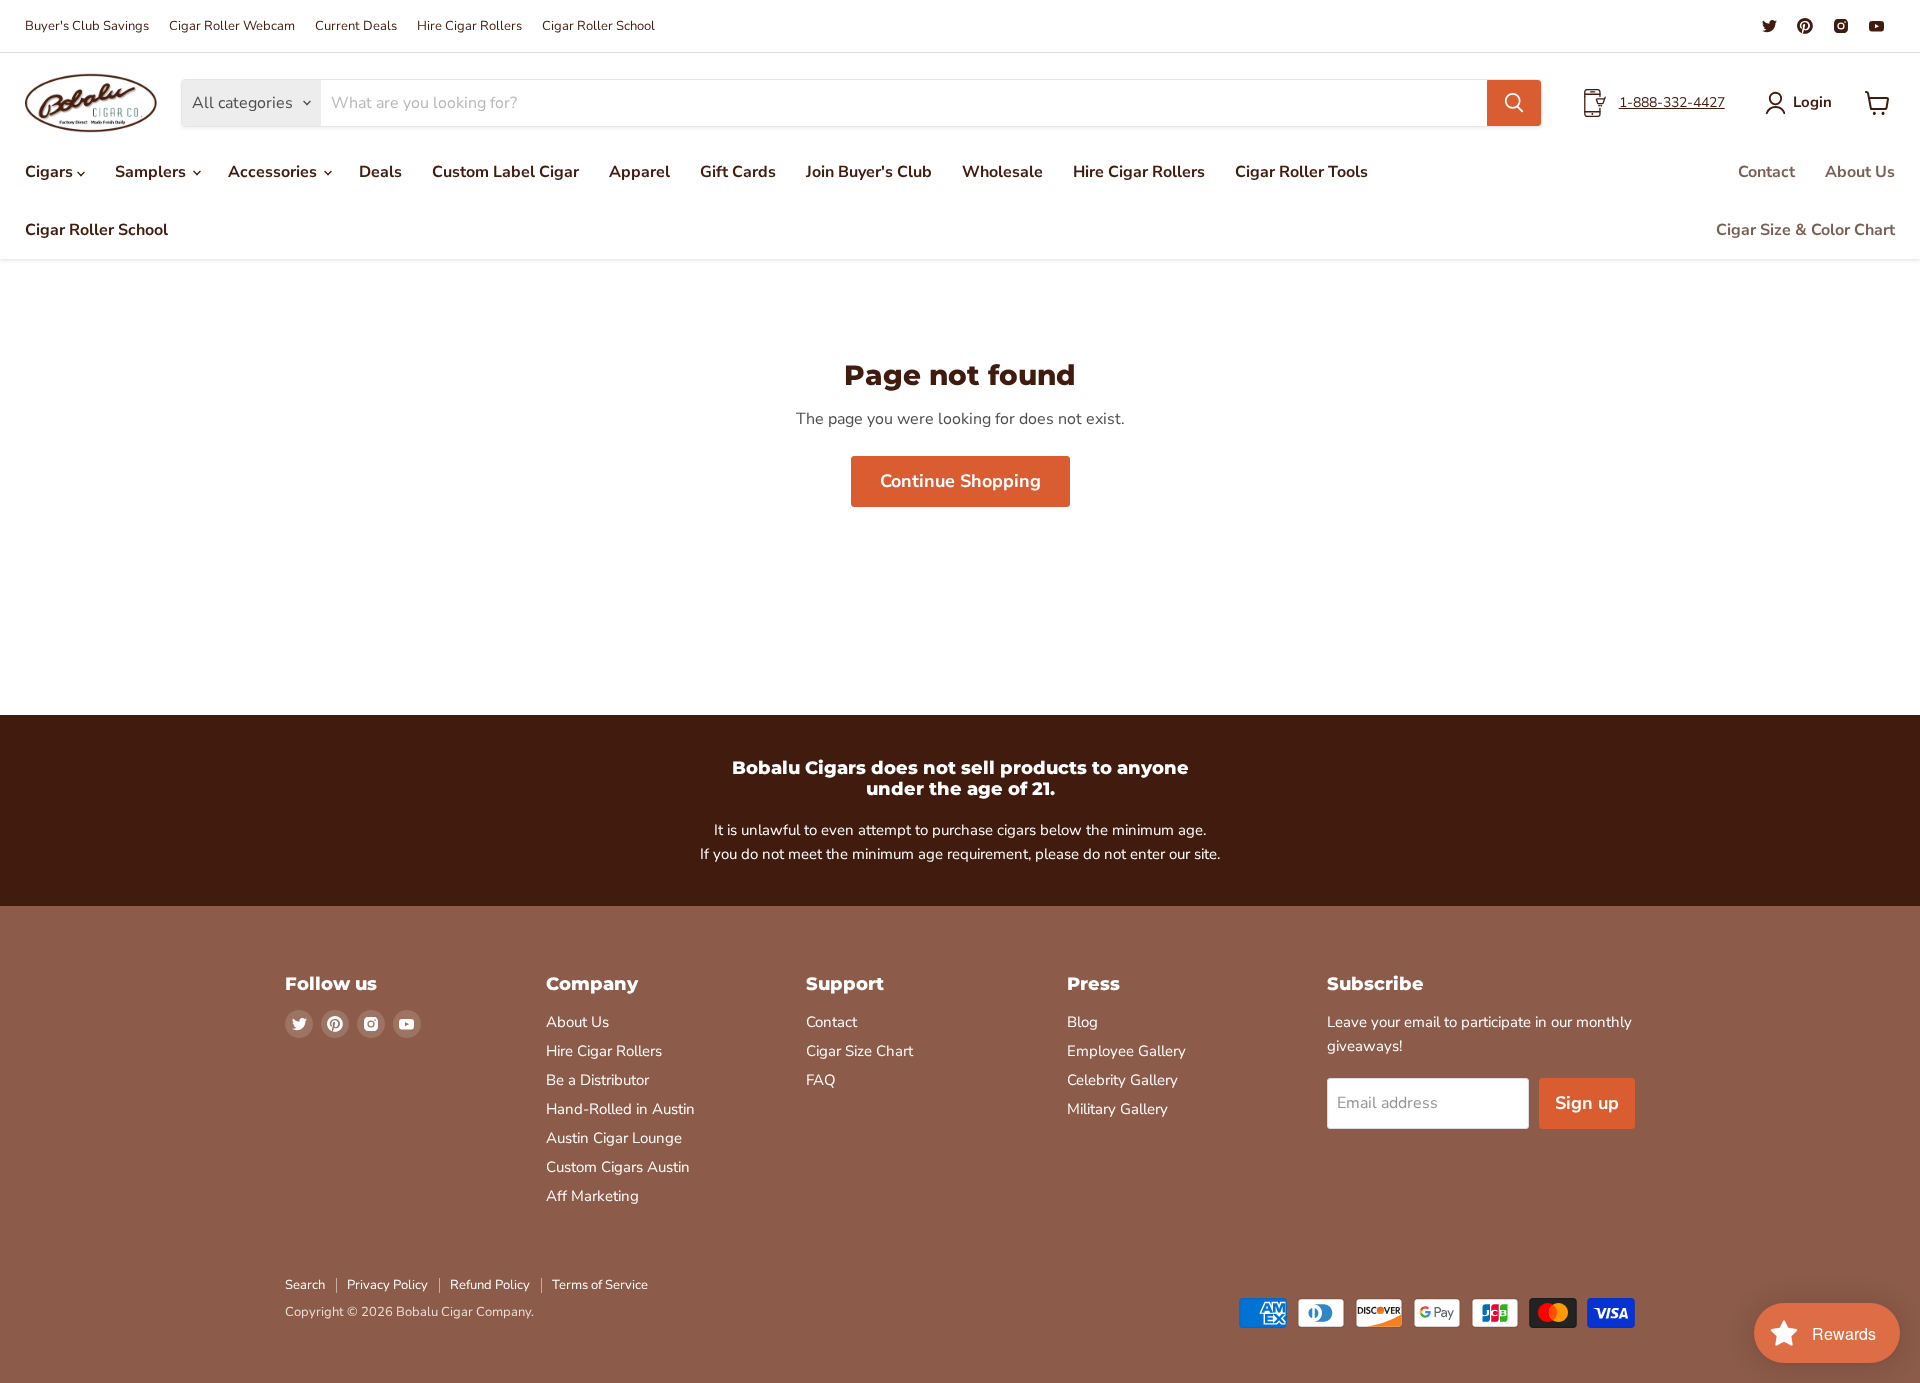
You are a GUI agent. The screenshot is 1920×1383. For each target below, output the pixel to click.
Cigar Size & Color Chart (1805, 230)
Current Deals (356, 26)
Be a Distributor (597, 1080)
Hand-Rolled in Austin (620, 1109)
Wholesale (1002, 172)
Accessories (274, 172)
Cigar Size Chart (859, 1051)
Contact (1766, 172)
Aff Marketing (592, 1196)
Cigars (51, 172)
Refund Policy (490, 1285)
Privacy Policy (387, 1285)
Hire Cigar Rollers (469, 26)
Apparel (639, 172)
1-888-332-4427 (1672, 102)
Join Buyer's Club (869, 172)
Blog (1082, 1022)
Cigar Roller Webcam (232, 26)
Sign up (1587, 1103)
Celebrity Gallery (1122, 1080)
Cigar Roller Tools (1301, 172)
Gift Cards (738, 172)
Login (1812, 102)
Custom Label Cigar (505, 172)
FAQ (821, 1080)
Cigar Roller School (598, 26)
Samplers (152, 172)
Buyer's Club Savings (87, 26)
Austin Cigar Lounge (614, 1138)
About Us (1860, 172)
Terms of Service (600, 1285)
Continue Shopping (960, 481)
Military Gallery (1117, 1109)
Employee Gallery (1126, 1051)
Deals (380, 172)
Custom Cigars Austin (618, 1167)
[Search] (1514, 103)
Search (305, 1285)
